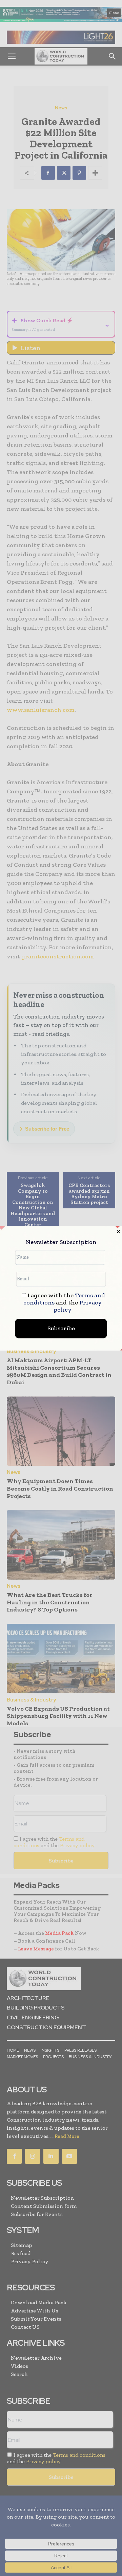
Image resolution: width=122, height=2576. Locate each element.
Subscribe (61, 1328)
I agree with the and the (64, 1303)
